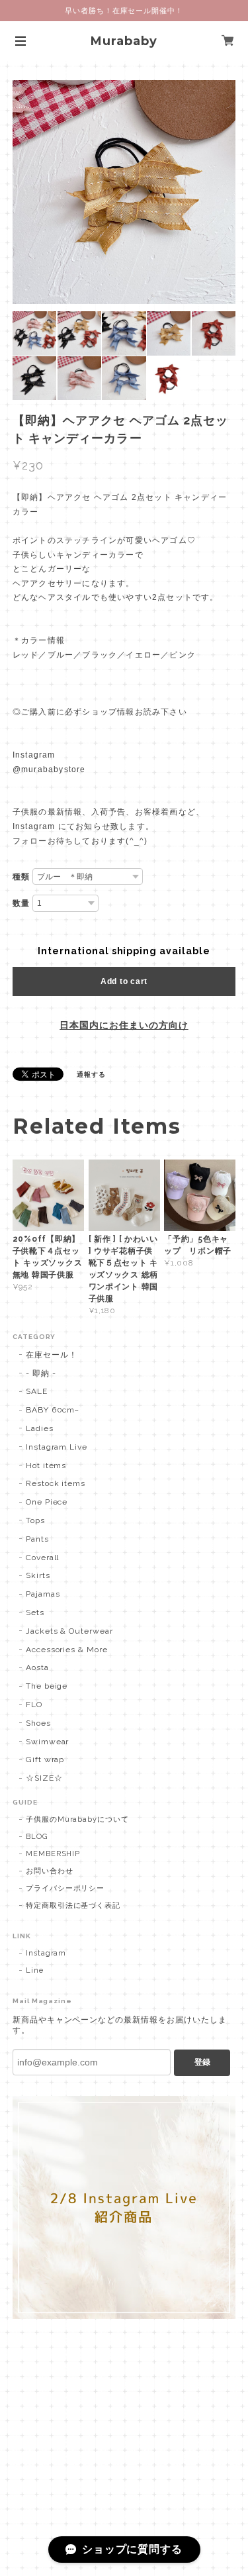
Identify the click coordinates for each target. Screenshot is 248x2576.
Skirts (38, 1575)
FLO (34, 1705)
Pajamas (43, 1594)
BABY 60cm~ (53, 1410)
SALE (37, 1391)
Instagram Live (57, 1447)
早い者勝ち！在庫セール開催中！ (124, 11)
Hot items (46, 1465)
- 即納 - (41, 1373)
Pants (37, 1539)
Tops (35, 1520)
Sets (35, 1612)
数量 (21, 903)
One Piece (47, 1502)
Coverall (43, 1558)
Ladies (40, 1428)
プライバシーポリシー (65, 1888)
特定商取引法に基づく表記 (73, 1906)
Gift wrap (45, 1759)
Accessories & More (67, 1650)
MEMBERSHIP (53, 1854)
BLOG (37, 1837)
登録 (202, 2062)
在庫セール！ (52, 1355)
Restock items (56, 1483)
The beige (47, 1686)
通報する (91, 1074)
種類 (21, 877)
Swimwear (48, 1742)
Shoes (38, 1723)
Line (35, 1970)
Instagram (46, 1953)
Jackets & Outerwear (69, 1631)
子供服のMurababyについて (77, 1819)
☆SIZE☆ (44, 1778)
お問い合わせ (50, 1871)
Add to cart (124, 981)
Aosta (37, 1667)
